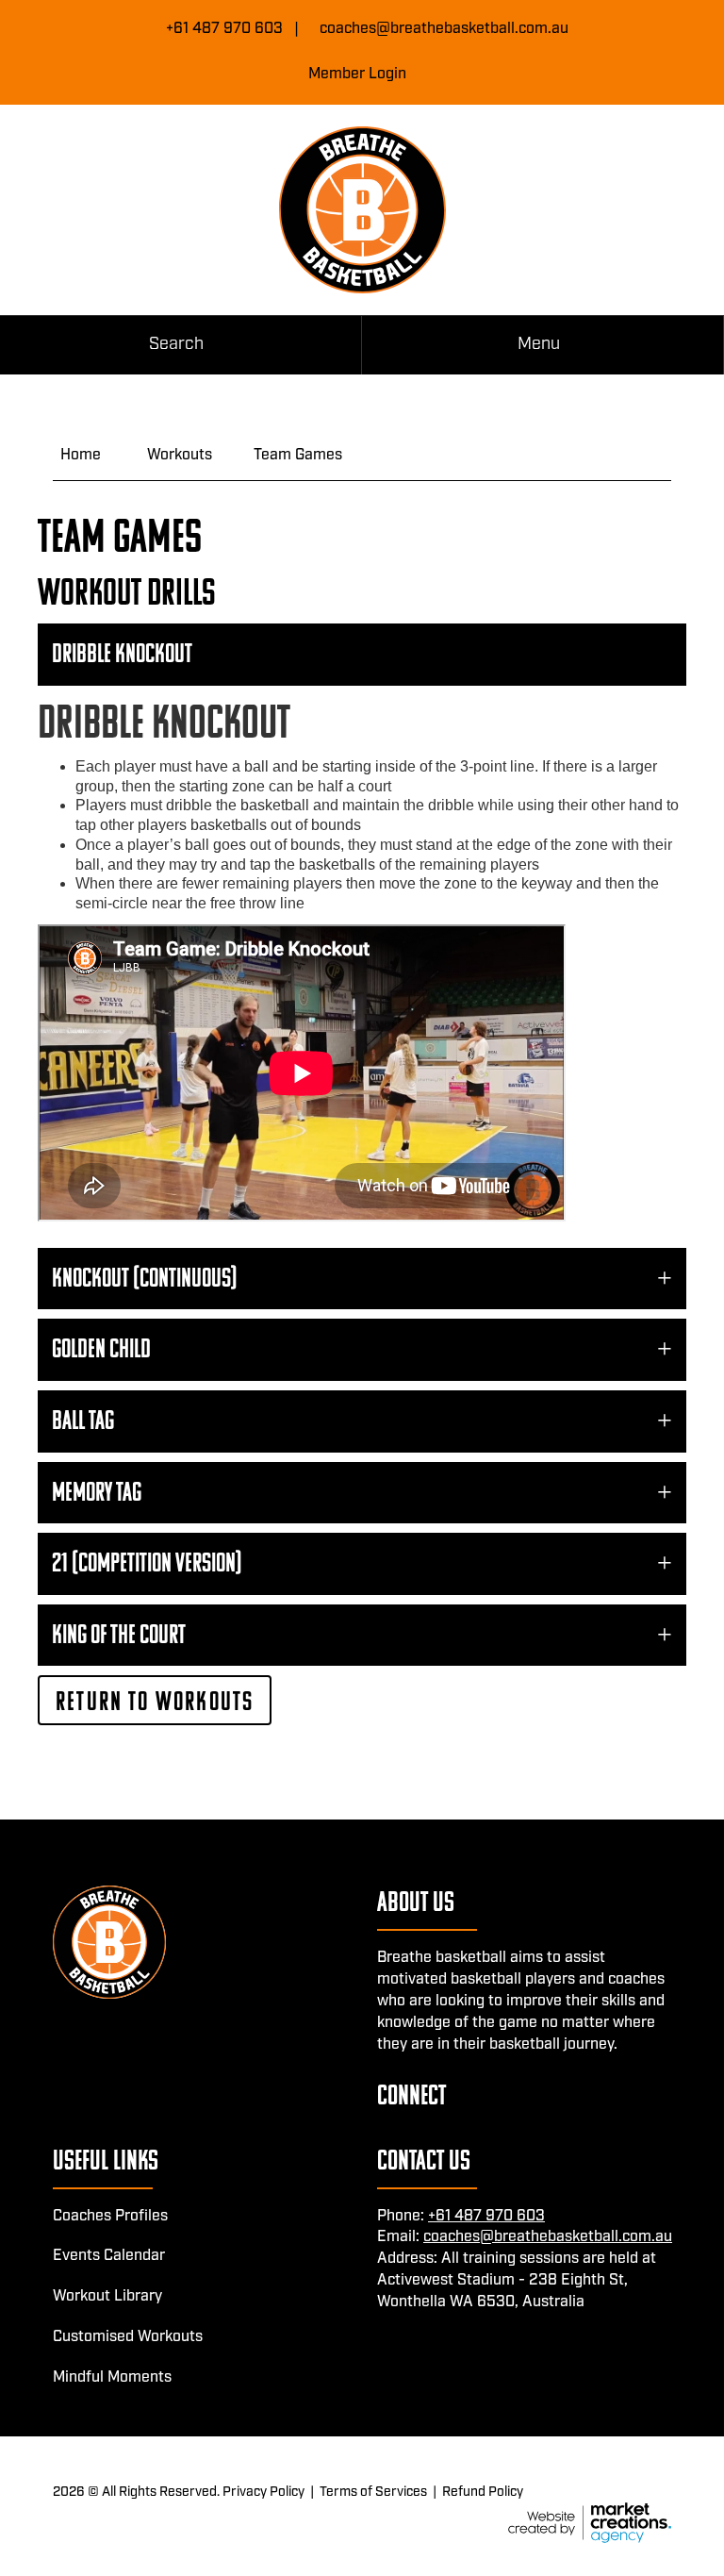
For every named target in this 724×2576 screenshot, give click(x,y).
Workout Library (107, 2296)
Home (81, 455)
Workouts (180, 455)
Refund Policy (483, 2492)
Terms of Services (373, 2492)
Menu (539, 344)
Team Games (298, 455)
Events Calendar (109, 2256)
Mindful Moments (112, 2377)
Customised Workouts (128, 2337)
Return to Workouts (155, 1701)
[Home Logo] (362, 210)
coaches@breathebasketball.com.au (444, 29)
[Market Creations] (590, 2523)
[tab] (362, 655)
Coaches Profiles (110, 2216)
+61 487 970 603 (224, 29)
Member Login (357, 74)
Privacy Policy (263, 2492)
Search (176, 344)
